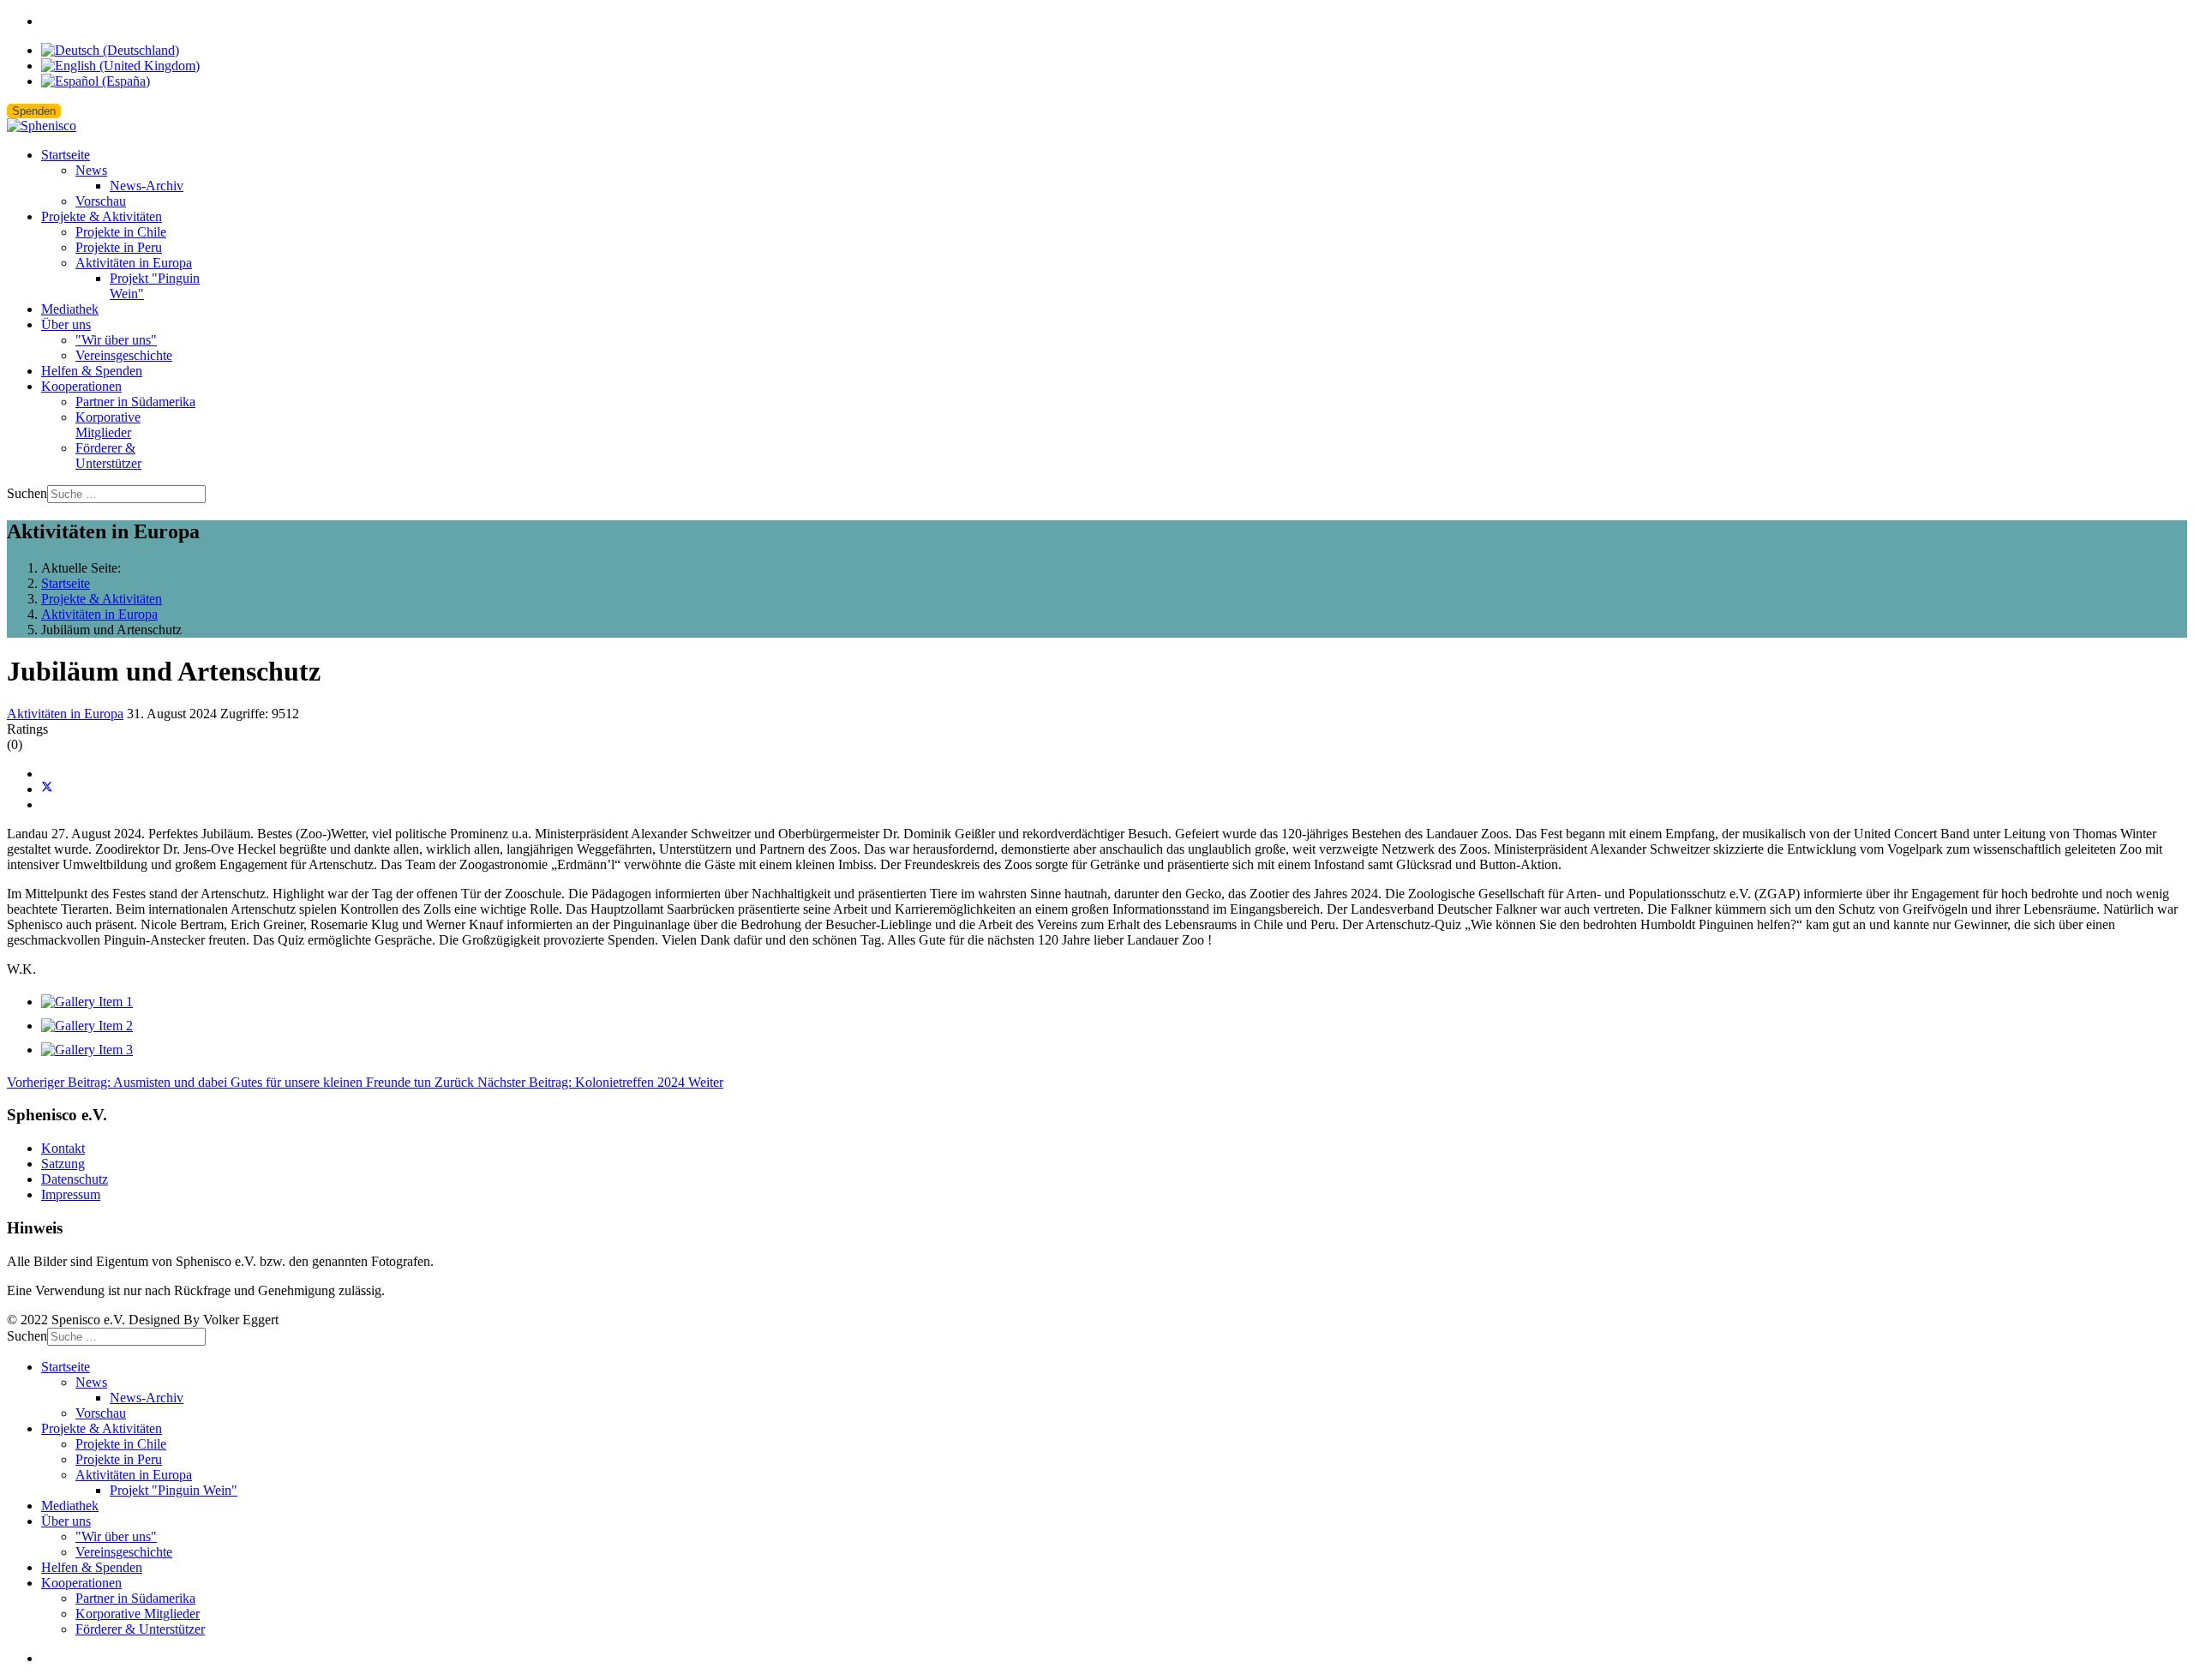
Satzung (63, 1164)
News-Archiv (147, 186)
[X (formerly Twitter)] (47, 789)
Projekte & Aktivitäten (102, 216)
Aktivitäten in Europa (134, 263)
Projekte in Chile (121, 232)
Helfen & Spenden (92, 371)
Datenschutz (75, 1179)
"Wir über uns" (116, 340)
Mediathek (70, 309)
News (91, 170)
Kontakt (63, 1148)
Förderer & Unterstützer (108, 456)
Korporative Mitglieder (108, 425)
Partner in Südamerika (135, 402)
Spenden (34, 111)
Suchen (27, 493)
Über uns (66, 324)
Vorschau (101, 201)
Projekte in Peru (119, 247)
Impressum (71, 1194)
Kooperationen (81, 386)
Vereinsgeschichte (124, 355)
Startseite (66, 155)
